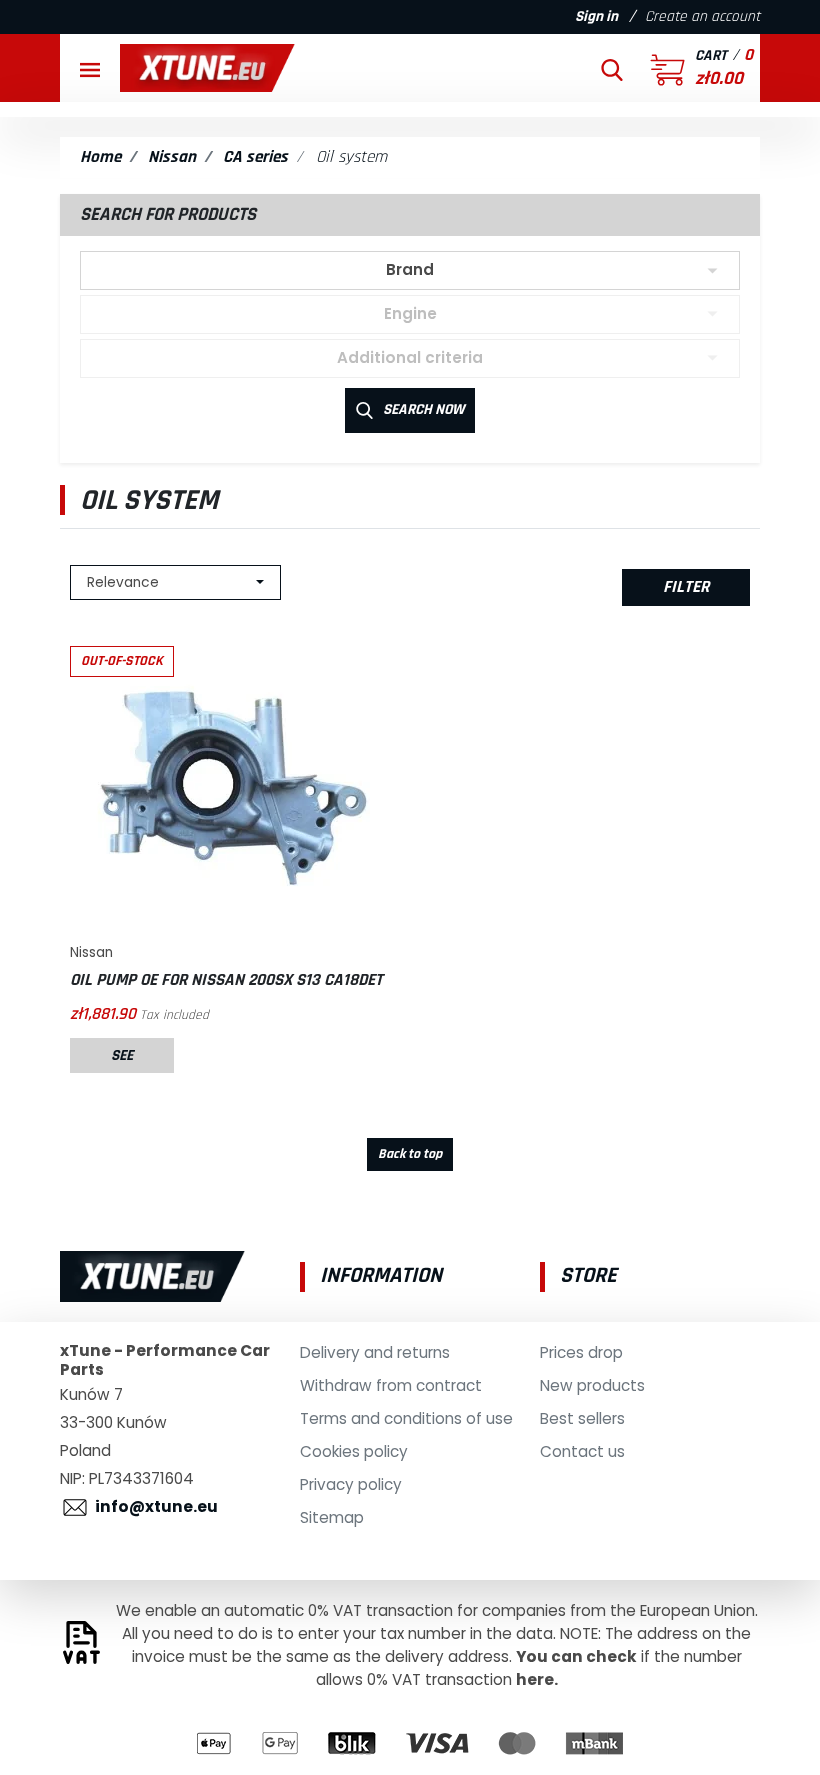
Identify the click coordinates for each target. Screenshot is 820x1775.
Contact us (582, 1451)
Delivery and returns (375, 1352)
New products (592, 1385)
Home (100, 157)
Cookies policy (354, 1451)
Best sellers (582, 1418)
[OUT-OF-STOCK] (230, 785)
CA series (255, 157)
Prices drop (581, 1352)
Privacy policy (351, 1484)
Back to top (410, 1154)
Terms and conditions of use (406, 1418)
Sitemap (332, 1517)
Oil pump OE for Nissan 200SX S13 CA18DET (226, 980)
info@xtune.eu (156, 1506)
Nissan (172, 157)
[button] (612, 68)
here (535, 1679)
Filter (686, 587)
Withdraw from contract (391, 1385)
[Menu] (90, 68)
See (122, 1055)
